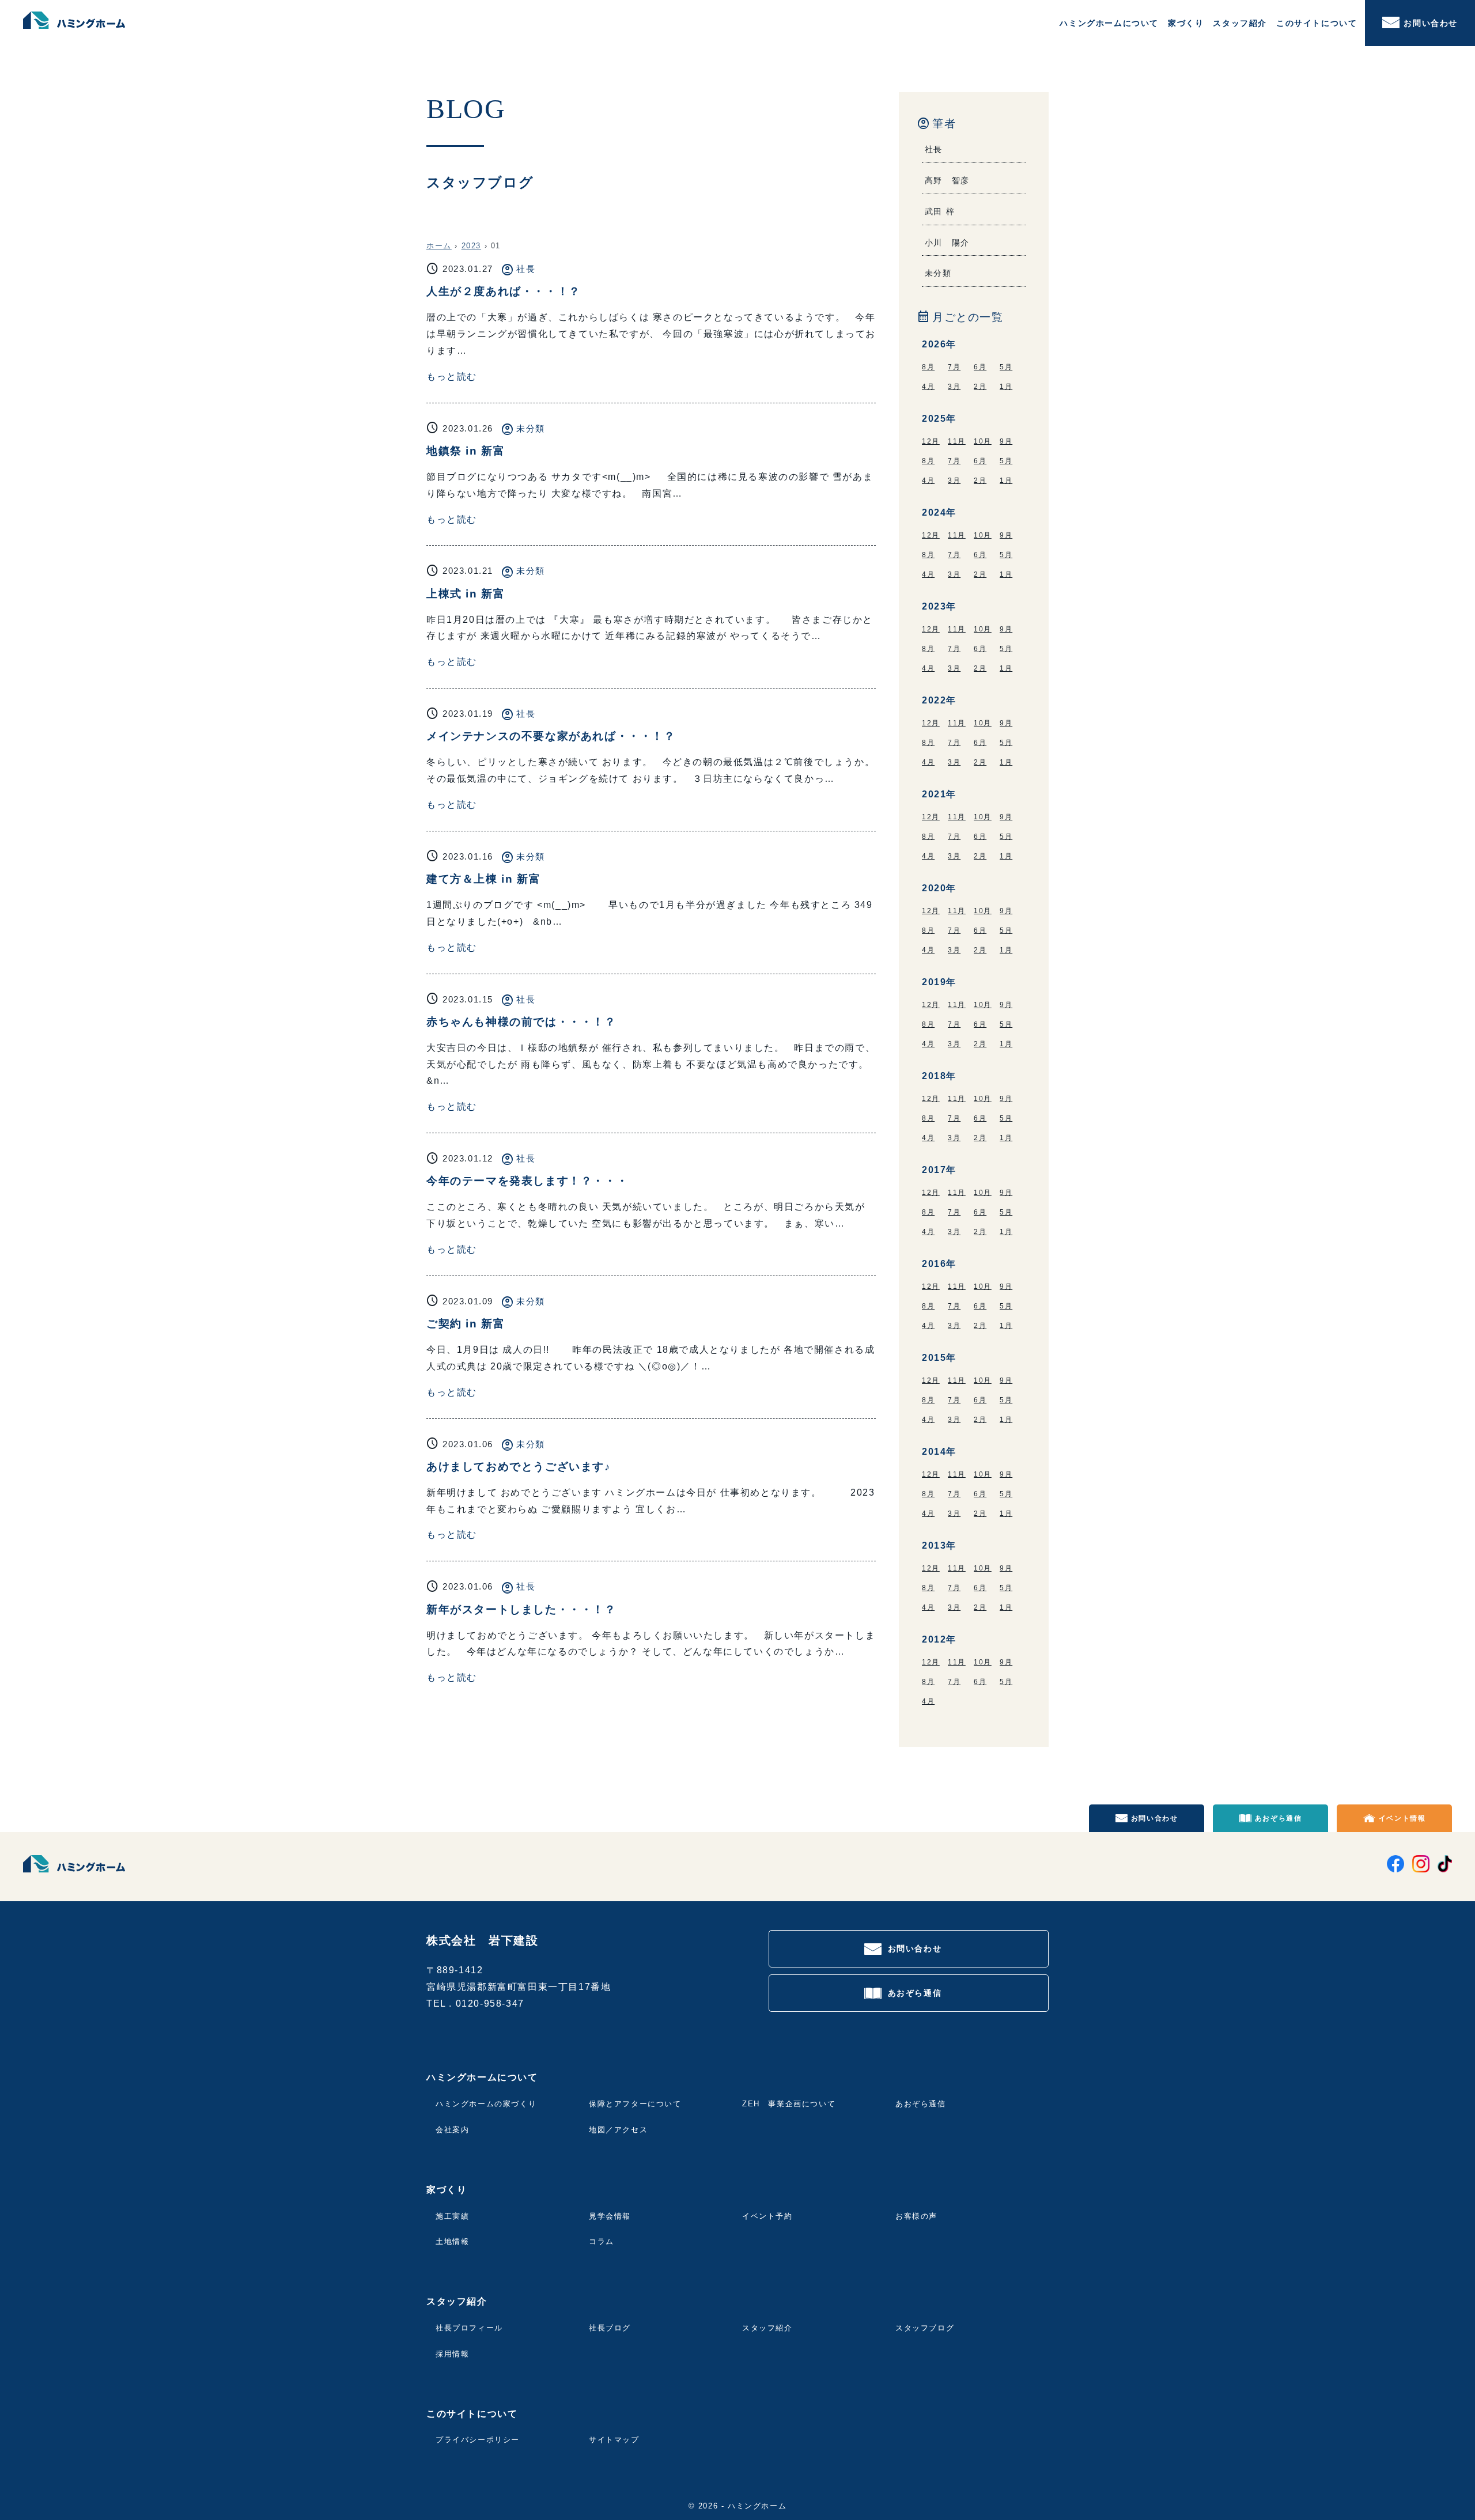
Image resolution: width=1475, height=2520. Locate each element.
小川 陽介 (947, 243)
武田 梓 (940, 211)
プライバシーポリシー (478, 2440)
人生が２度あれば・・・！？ (504, 291)
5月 (1006, 367)
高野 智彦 (947, 180)
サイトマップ (614, 2440)
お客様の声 (916, 2216)
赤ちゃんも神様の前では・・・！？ (521, 1022)
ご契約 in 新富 (466, 1324)
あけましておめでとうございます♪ (519, 1467)
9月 (1006, 441)
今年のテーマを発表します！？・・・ (527, 1181)
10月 (983, 441)
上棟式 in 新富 (466, 594)
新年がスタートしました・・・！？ (521, 1609)
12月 (931, 441)
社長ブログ (610, 2328)
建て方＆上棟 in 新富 (483, 879)
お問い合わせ (1431, 23)
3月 (954, 387)
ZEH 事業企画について (789, 2104)
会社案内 (452, 2130)
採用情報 (452, 2354)
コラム (602, 2241)
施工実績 (452, 2216)
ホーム (439, 246)
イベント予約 (767, 2216)
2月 (980, 387)
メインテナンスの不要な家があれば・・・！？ (551, 736)
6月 (980, 367)
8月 (928, 367)
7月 (954, 367)
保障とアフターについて (635, 2104)
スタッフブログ (925, 2328)
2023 (471, 246)
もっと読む (452, 377)
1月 (1006, 387)
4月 (928, 387)
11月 (957, 441)
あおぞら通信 (1279, 1818)
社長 (526, 269)
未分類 (531, 428)
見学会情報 (610, 2216)
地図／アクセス (618, 2130)
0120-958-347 (490, 2003)
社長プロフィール (469, 2328)
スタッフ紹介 (767, 2328)
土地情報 (452, 2241)
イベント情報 (1402, 1818)
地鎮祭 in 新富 (466, 451)
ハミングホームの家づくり (486, 2104)
